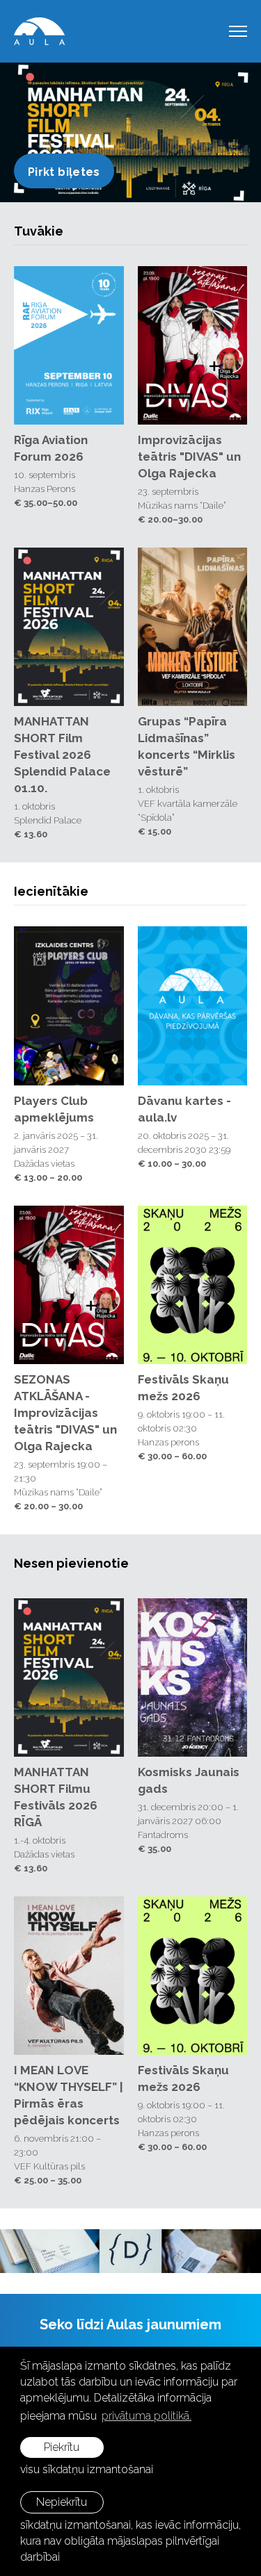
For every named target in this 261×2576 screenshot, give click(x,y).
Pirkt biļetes (64, 172)
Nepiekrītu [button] (62, 2502)
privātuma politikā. (147, 2416)
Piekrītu (62, 2447)
